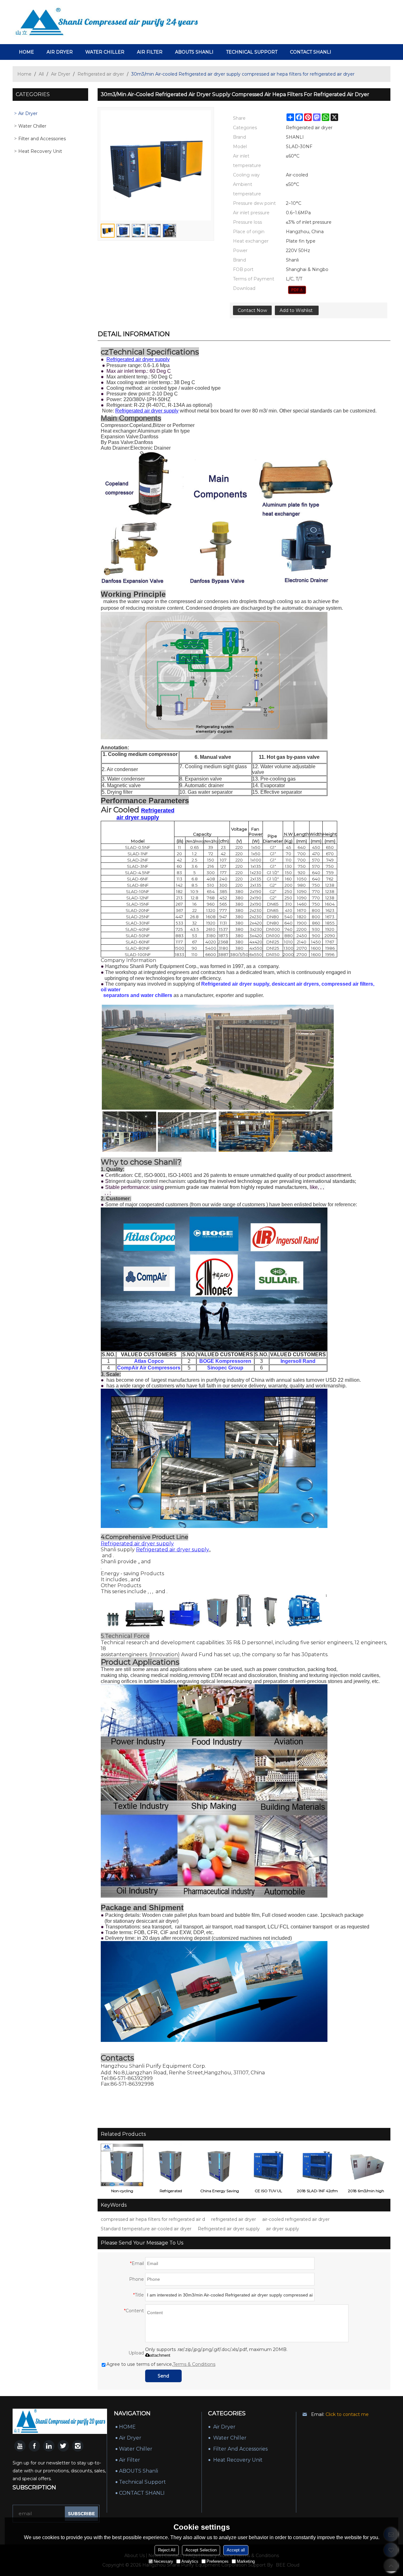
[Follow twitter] (63, 2446)
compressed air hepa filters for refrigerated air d (153, 2219)
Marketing (246, 2561)
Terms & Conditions (194, 2364)
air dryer (60, 52)
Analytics (190, 2561)
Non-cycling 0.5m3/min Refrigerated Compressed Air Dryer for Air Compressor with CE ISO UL (122, 2192)
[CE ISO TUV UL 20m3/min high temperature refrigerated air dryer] (268, 2165)
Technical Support (252, 52)
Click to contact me (347, 2414)
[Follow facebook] (34, 2446)
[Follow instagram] (78, 2446)
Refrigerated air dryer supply (229, 2229)
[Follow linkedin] (49, 2446)
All (41, 74)
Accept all (236, 2550)
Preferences (218, 2561)
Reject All (167, 2550)
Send (163, 2376)
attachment (160, 2355)
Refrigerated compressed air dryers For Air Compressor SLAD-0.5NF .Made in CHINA (171, 2192)
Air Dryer (61, 74)
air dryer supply (283, 2229)
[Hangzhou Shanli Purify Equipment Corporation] (107, 22)
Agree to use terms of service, (161, 2364)
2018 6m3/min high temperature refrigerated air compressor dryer (366, 2192)
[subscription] (81, 2514)
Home (24, 74)
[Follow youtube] (20, 2446)
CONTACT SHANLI (311, 52)
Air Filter (150, 52)
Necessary (163, 2561)
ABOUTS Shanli (194, 52)
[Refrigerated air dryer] (297, 290)
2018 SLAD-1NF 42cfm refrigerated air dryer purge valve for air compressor (317, 2192)
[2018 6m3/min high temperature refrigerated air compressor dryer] (366, 2165)
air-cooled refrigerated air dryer (296, 2219)
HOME (26, 52)
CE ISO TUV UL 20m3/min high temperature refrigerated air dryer (269, 2192)
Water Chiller (105, 52)
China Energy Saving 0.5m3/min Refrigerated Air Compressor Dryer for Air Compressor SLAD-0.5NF (220, 2192)
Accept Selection (201, 2550)
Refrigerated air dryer (101, 74)
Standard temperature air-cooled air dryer (146, 2229)
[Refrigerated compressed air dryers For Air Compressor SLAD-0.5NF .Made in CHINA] (171, 2165)
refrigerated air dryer (234, 2219)
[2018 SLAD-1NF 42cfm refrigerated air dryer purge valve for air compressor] (317, 2165)
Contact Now (252, 310)
